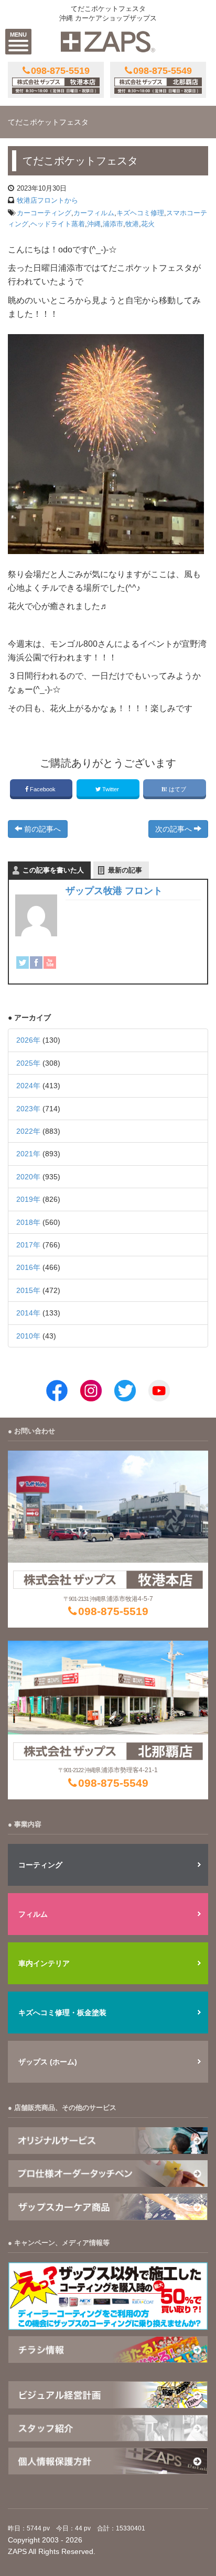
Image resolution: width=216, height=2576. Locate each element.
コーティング (40, 1865)
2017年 (28, 1245)
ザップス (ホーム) (48, 2062)
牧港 (132, 224)
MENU (18, 35)
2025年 (28, 1063)
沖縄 (94, 224)
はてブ (177, 789)
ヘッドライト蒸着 (58, 224)
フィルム (33, 1914)
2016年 (28, 1267)
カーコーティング (44, 213)
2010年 (28, 1336)
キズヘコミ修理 (140, 213)
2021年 (28, 1154)
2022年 (28, 1131)
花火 (148, 224)
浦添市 (113, 224)
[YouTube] (50, 962)
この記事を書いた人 (53, 870)
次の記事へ (175, 829)
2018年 (28, 1222)
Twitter (111, 789)
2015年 (28, 1290)
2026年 (28, 1040)
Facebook (43, 789)
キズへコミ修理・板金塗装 (62, 2013)
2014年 (28, 1313)
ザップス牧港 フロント (114, 891)
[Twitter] (23, 962)
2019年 (28, 1199)
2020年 (28, 1177)
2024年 (28, 1086)
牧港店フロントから (47, 200)
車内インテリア (44, 1963)
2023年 (28, 1109)
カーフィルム (94, 213)
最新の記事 (125, 870)
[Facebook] (36, 962)
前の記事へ (41, 829)
